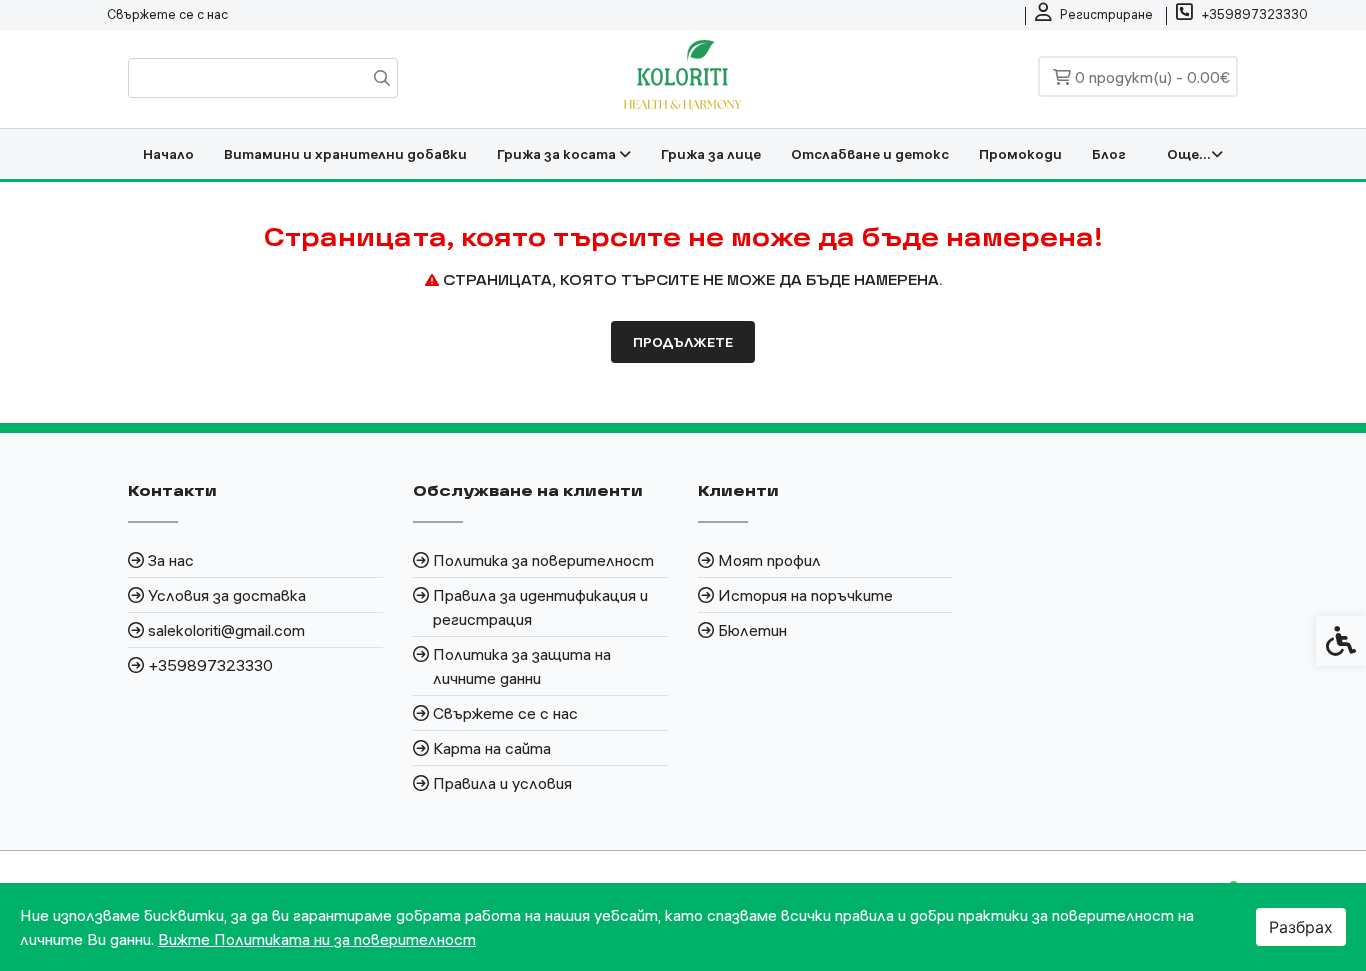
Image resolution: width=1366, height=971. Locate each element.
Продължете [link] (683, 342)
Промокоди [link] (1020, 154)
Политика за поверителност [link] (543, 560)
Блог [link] (1109, 154)
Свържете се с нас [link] (167, 14)
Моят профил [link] (769, 560)
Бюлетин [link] (752, 630)
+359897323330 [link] (210, 665)
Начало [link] (168, 154)
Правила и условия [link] (502, 783)
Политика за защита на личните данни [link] (522, 666)
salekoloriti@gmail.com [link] (226, 630)
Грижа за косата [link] (558, 154)
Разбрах (1301, 927)
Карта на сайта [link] (492, 748)
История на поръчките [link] (805, 595)
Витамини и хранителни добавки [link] (345, 154)
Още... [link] (1189, 154)
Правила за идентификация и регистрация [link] (540, 607)
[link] (1094, 15)
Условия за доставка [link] (227, 595)
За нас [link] (171, 560)
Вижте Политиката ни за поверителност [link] (317, 939)
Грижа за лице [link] (711, 154)
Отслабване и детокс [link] (870, 154)
